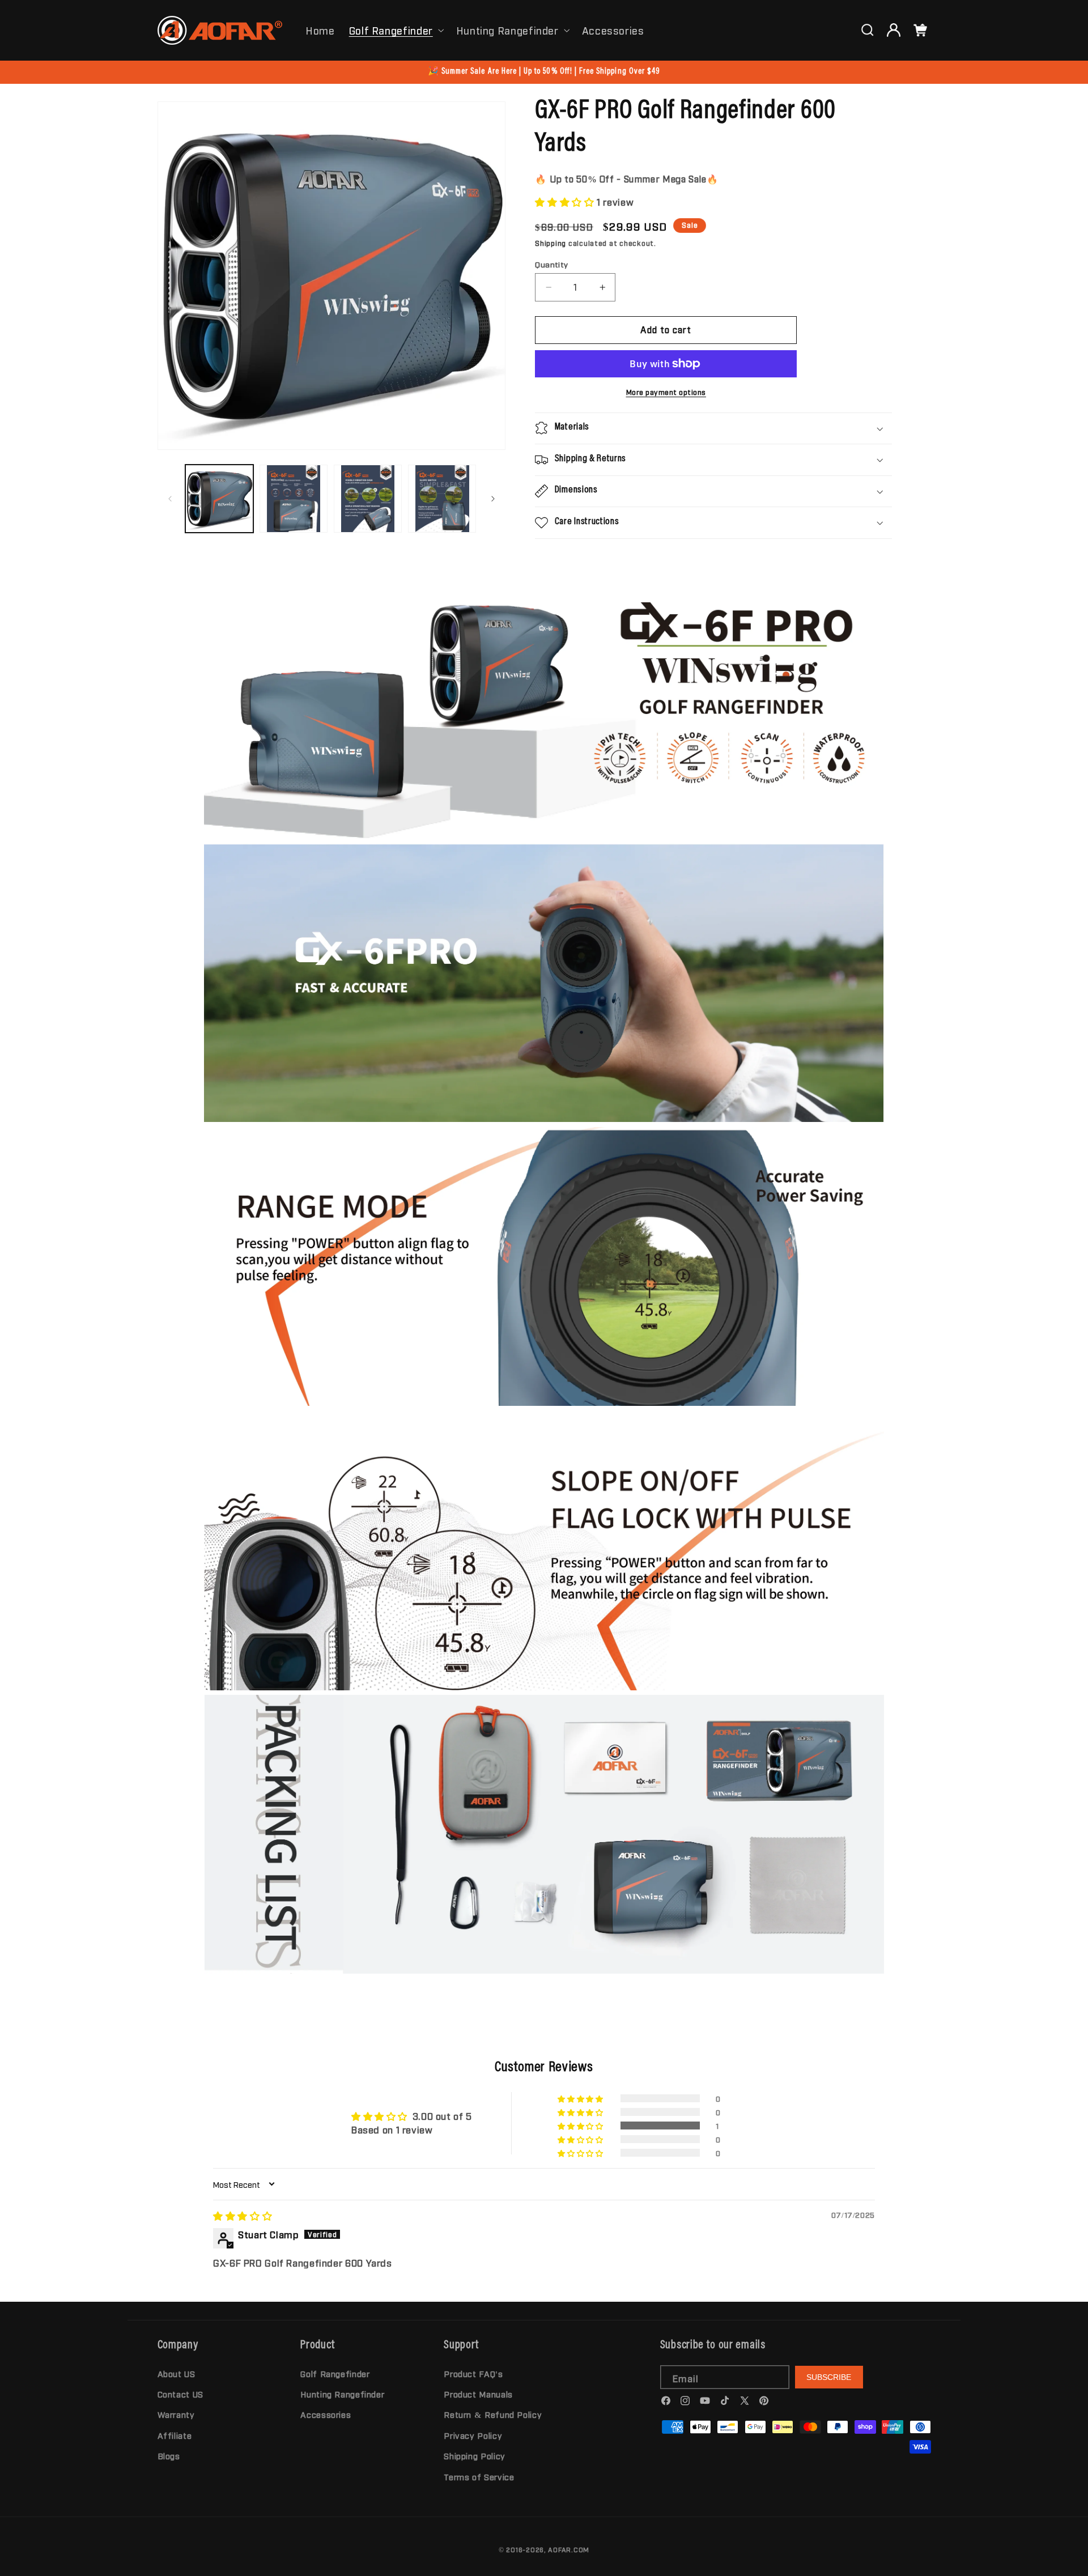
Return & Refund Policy (493, 2414)
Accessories (326, 2414)
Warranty (176, 2414)
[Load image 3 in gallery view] (368, 499)
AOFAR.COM (569, 2549)
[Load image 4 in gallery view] (442, 499)
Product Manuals (478, 2394)
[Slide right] (493, 499)
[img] (243, 2216)
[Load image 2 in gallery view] (294, 499)
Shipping (551, 243)
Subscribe (829, 2377)
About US (177, 2373)
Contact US (180, 2394)
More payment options (666, 392)
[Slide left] (170, 499)
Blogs (169, 2456)
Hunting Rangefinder (507, 30)
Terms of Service (479, 2477)
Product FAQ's (473, 2373)
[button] (395, 30)
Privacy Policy (473, 2435)
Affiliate (175, 2435)
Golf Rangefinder (391, 30)
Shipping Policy (474, 2456)
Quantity (551, 264)
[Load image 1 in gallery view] (220, 499)
